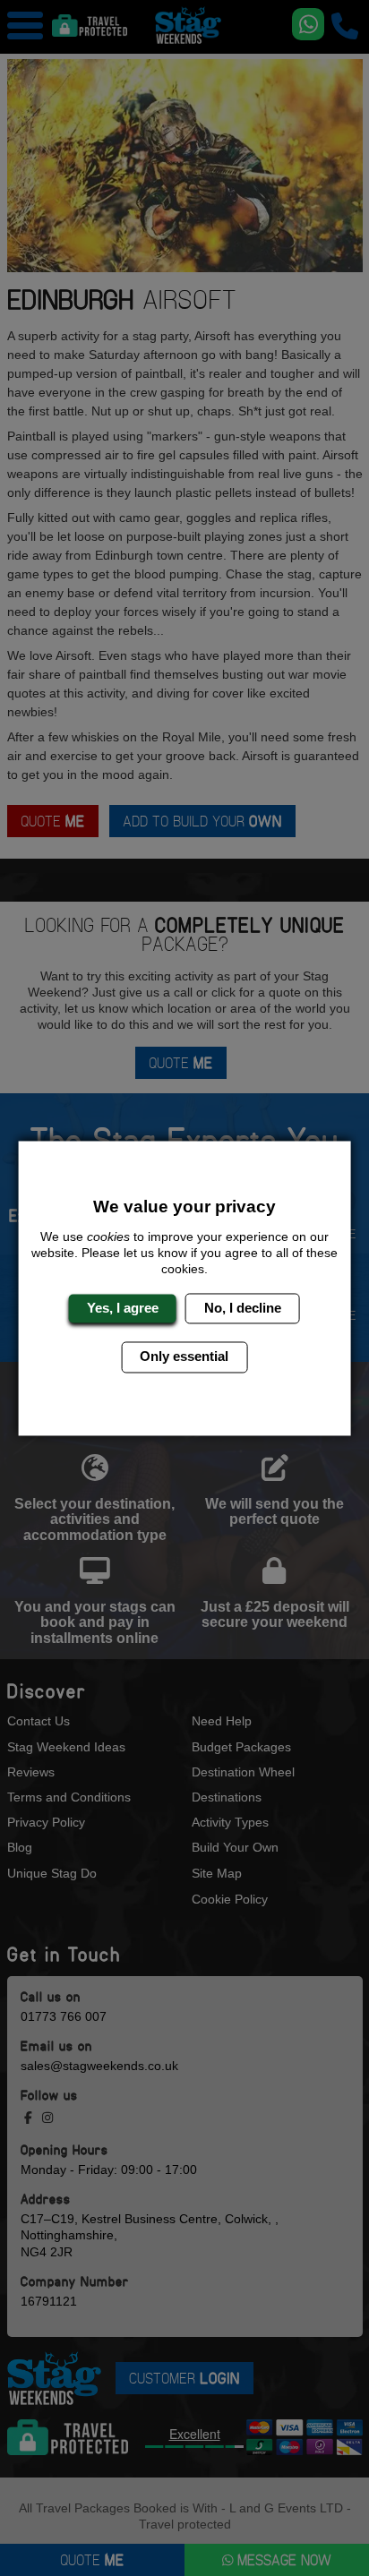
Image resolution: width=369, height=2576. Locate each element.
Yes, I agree (123, 1308)
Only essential (184, 1357)
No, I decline (243, 1308)
